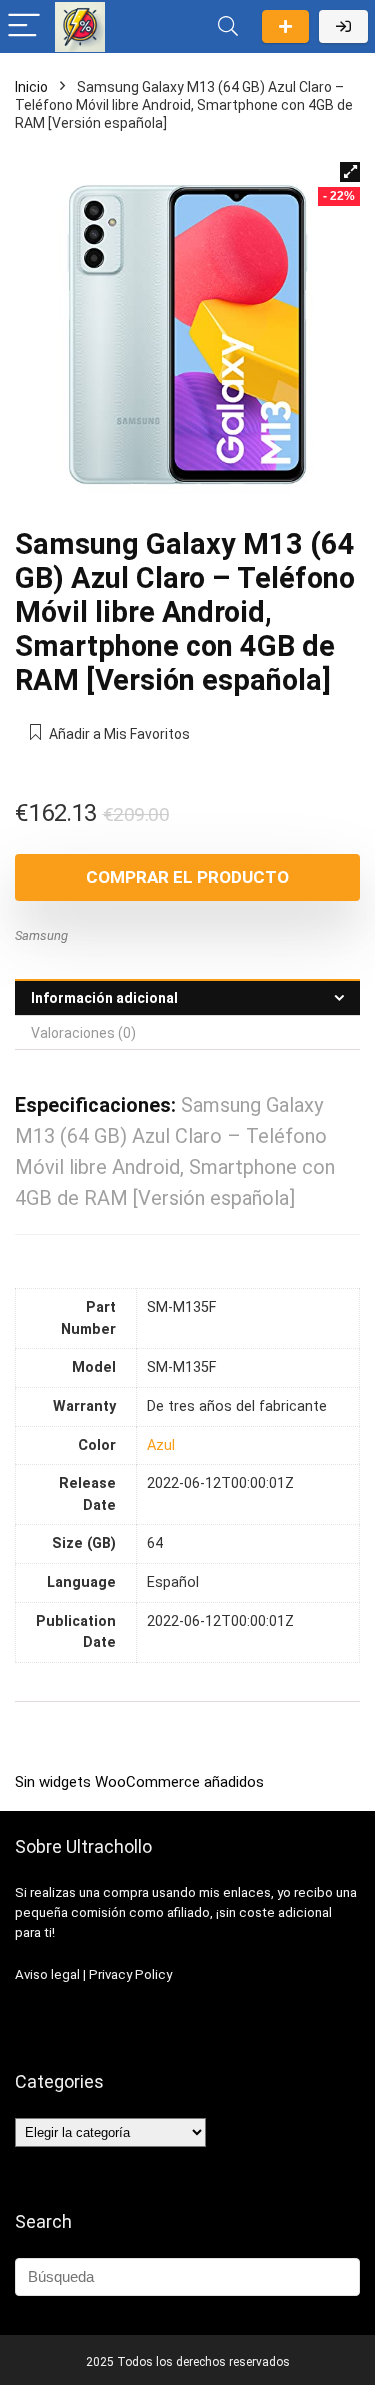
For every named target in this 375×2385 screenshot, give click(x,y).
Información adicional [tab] (104, 998)
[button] (350, 172)
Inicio (31, 87)
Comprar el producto (187, 877)
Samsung (41, 935)
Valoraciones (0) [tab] (83, 1033)
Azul (161, 1445)
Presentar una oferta (285, 26)
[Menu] (24, 26)
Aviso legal (47, 1974)
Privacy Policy (130, 1974)
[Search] (228, 26)
